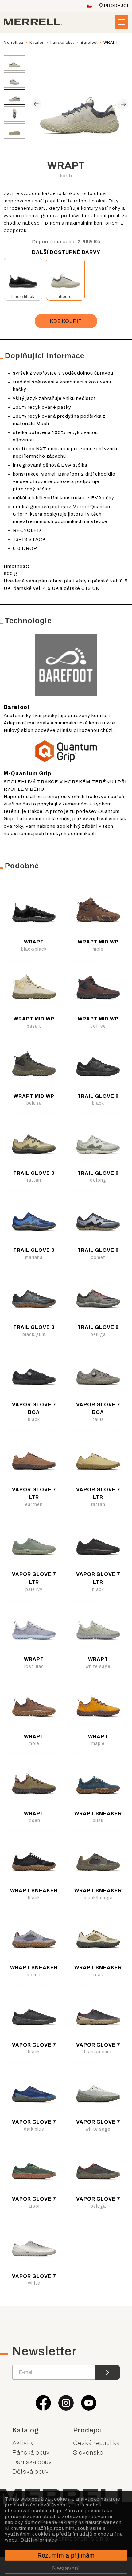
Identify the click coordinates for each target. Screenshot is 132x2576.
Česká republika (96, 2443)
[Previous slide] (36, 104)
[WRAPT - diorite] (65, 277)
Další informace (39, 2540)
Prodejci (116, 6)
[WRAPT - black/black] (23, 277)
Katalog (26, 2430)
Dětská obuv (31, 2472)
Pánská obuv (31, 2452)
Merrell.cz (14, 43)
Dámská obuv (32, 2462)
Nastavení (66, 2568)
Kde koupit (66, 321)
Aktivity (23, 2443)
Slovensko (88, 2452)
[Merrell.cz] (33, 22)
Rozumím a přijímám (66, 2555)
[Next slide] (123, 104)
